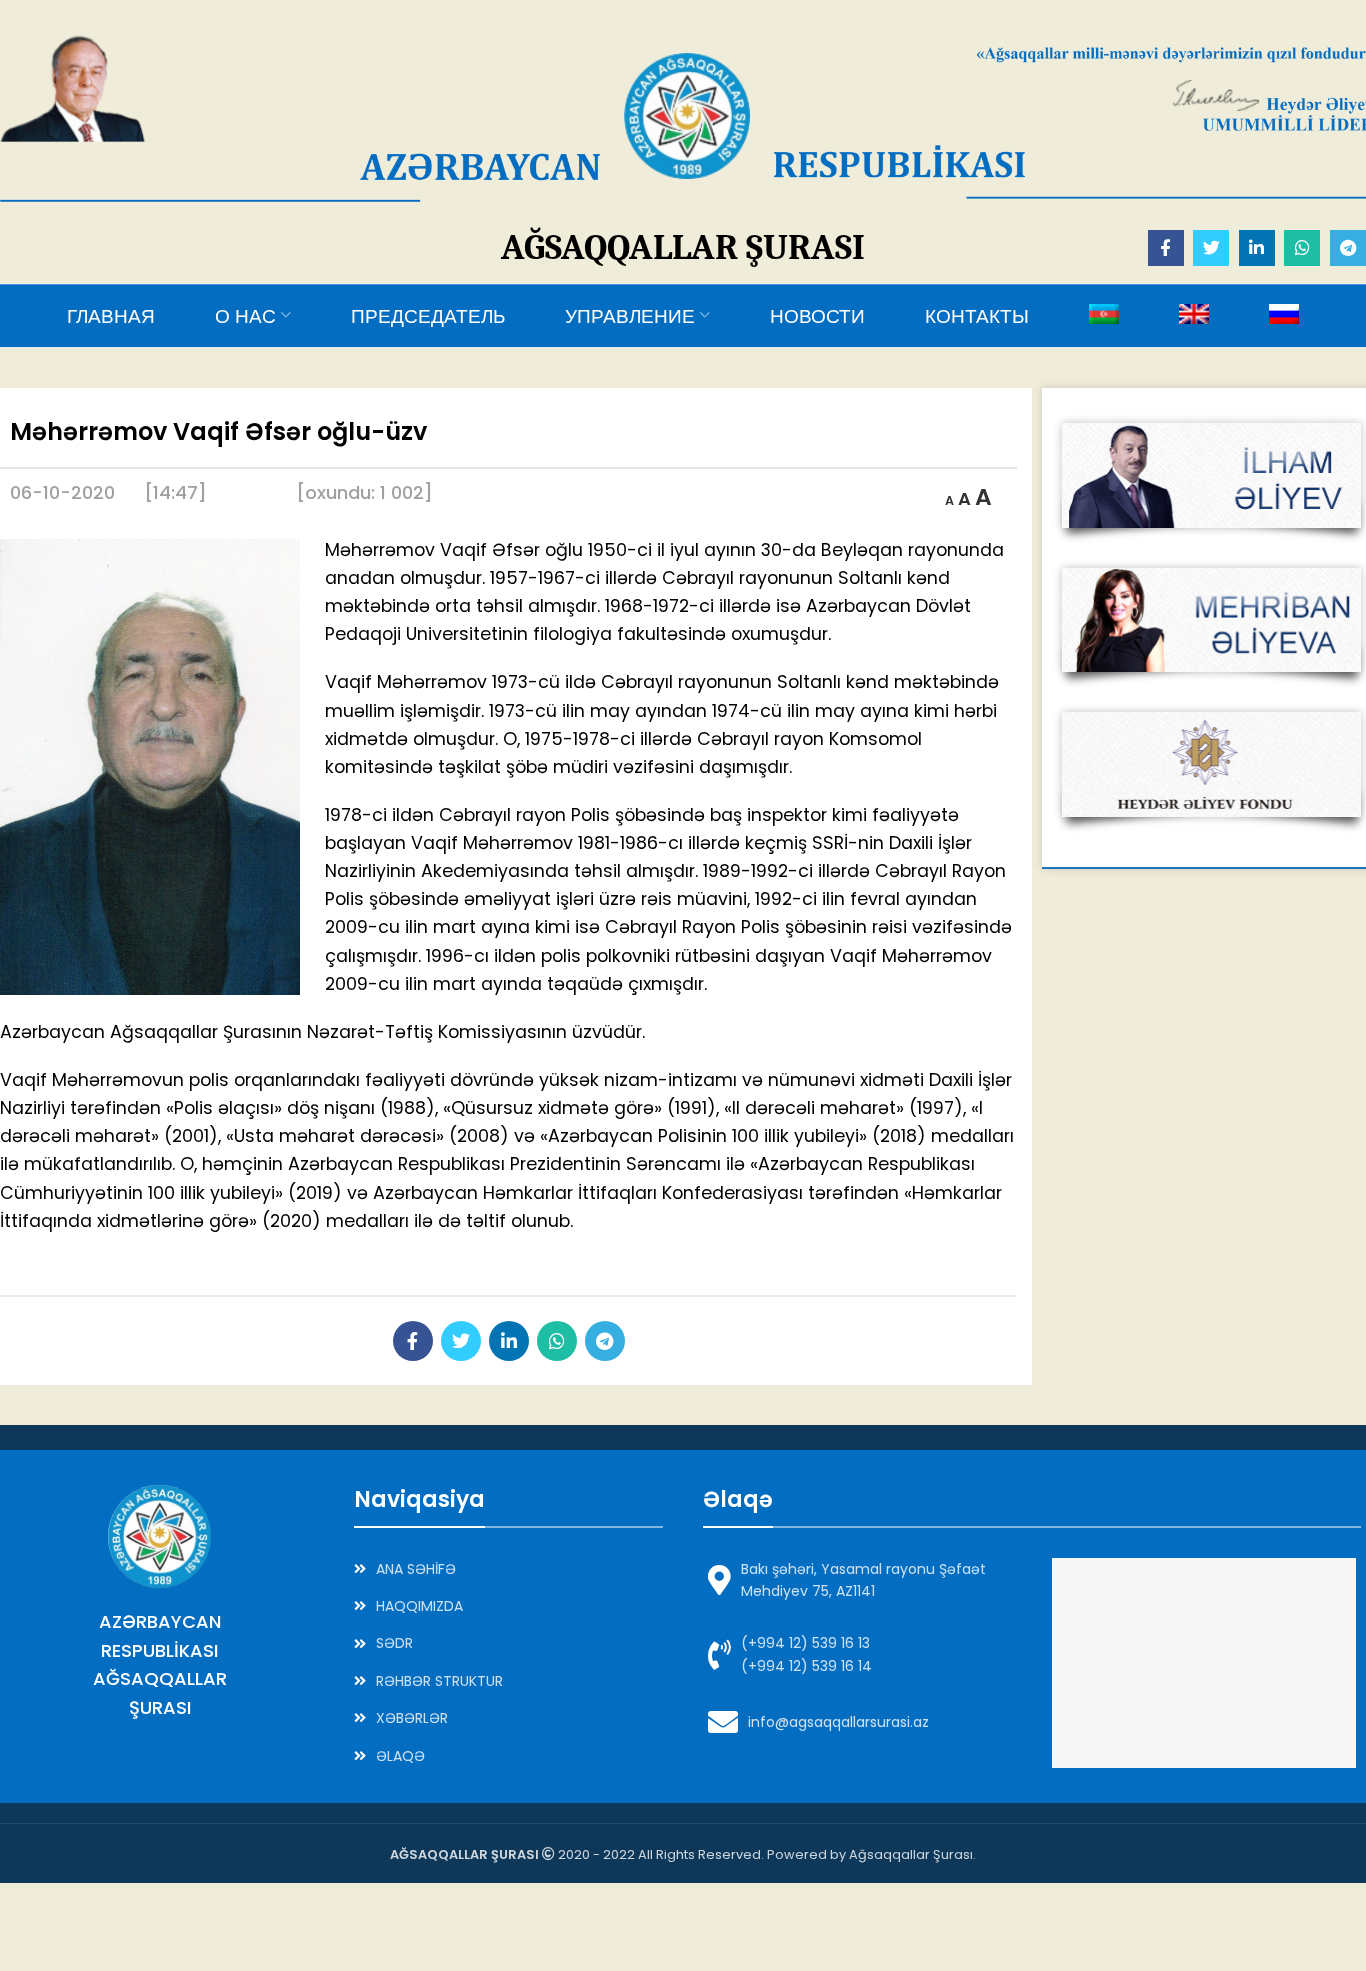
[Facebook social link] (1166, 248)
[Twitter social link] (1211, 248)
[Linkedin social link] (1257, 248)
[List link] (508, 1569)
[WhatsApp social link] (1302, 248)
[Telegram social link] (1348, 248)
